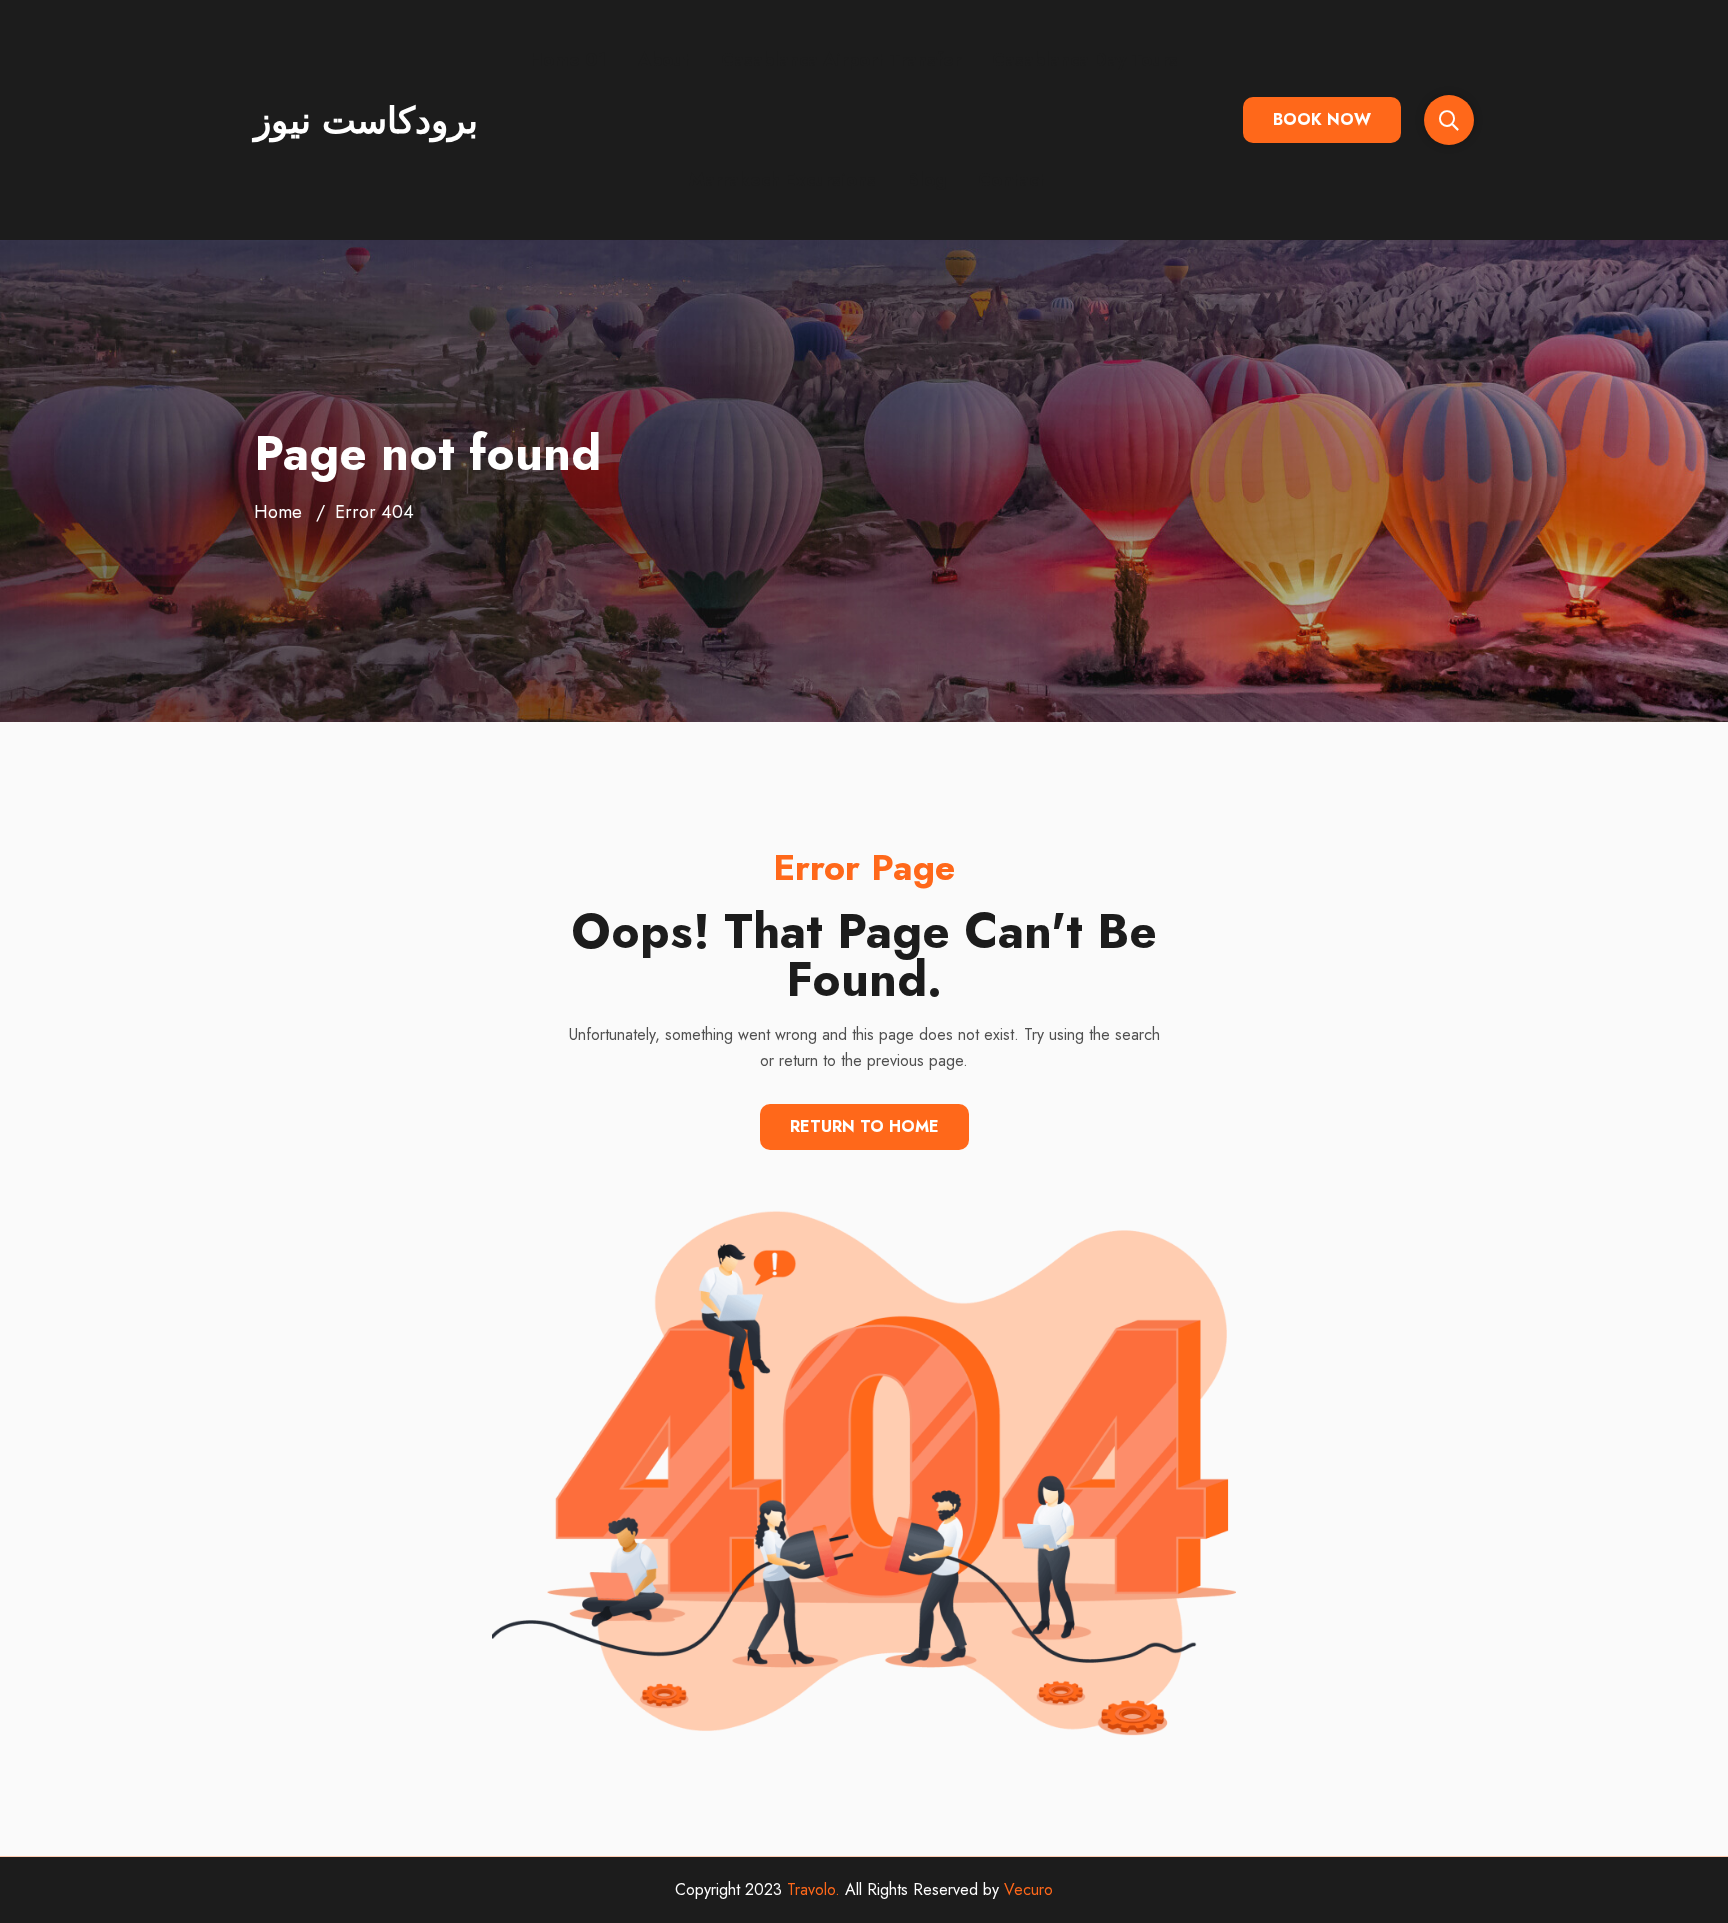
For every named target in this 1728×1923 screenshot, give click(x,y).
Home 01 (568, 60)
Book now (1322, 119)
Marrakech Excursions (782, 180)
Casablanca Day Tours (1085, 60)
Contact (1011, 180)
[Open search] (1449, 120)
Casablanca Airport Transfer (841, 60)
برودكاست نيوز (366, 120)
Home (278, 512)
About (664, 60)
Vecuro (1028, 1889)
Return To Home (864, 1126)
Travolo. (813, 1889)
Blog (927, 180)
